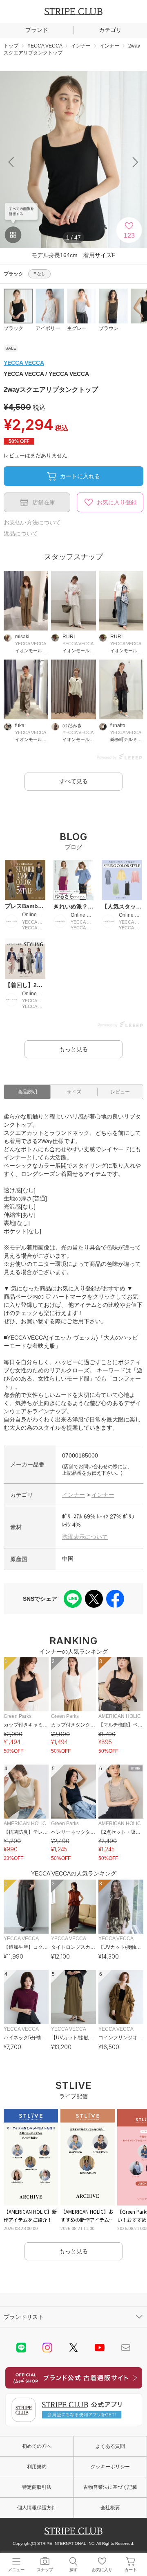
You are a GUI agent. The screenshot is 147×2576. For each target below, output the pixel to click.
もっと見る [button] (73, 1049)
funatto (118, 725)
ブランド (37, 30)
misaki (22, 637)
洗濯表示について (85, 1537)
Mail (126, 2348)
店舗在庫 (44, 502)
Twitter (73, 2348)
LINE (21, 2348)
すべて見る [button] (73, 781)
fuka (20, 725)
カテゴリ (110, 30)
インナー (73, 1495)
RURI (69, 637)
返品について (21, 533)
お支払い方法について (32, 522)
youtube (100, 2348)
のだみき (72, 725)
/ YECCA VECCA (46, 374)
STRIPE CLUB (73, 11)
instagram (47, 2348)
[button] (136, 162)
